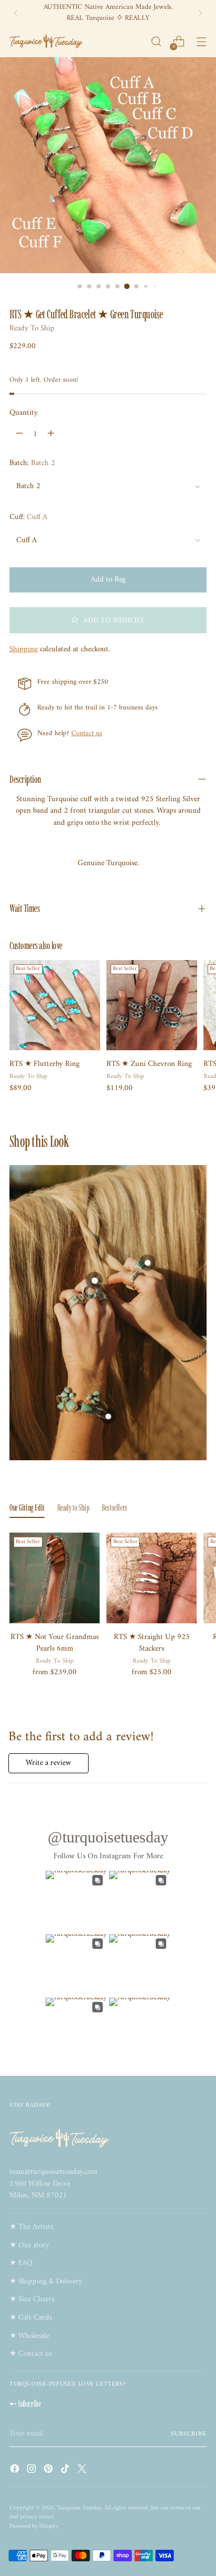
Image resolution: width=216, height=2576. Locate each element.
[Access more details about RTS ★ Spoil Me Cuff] (108, 1416)
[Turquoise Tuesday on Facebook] (16, 2471)
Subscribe (189, 2434)
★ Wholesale (29, 2336)
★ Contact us (31, 2354)
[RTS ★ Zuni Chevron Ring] (152, 1005)
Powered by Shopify (34, 2526)
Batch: (32, 464)
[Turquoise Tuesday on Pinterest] (49, 2471)
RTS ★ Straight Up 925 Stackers (152, 1643)
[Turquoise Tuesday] (46, 41)
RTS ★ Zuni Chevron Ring (149, 1064)
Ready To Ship (32, 328)
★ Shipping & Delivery (46, 2282)
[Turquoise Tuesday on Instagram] (33, 2471)
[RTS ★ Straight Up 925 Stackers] (152, 1578)
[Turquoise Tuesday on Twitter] (83, 2471)
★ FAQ (21, 2263)
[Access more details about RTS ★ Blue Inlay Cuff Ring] (147, 1263)
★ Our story (29, 2245)
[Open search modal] (156, 42)
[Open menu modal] (201, 42)
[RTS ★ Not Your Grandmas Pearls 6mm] (55, 1578)
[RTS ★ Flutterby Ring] (55, 1005)
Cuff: (28, 518)
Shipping (24, 649)
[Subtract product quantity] (19, 434)
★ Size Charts (32, 2299)
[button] (108, 620)
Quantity (24, 413)
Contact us (87, 733)
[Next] (200, 13)
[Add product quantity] (51, 434)
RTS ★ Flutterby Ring (45, 1064)
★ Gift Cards (31, 2318)
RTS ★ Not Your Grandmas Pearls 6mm (55, 1643)
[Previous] (16, 13)
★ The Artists (31, 2227)
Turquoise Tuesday (79, 2508)
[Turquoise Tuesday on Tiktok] (66, 2471)
